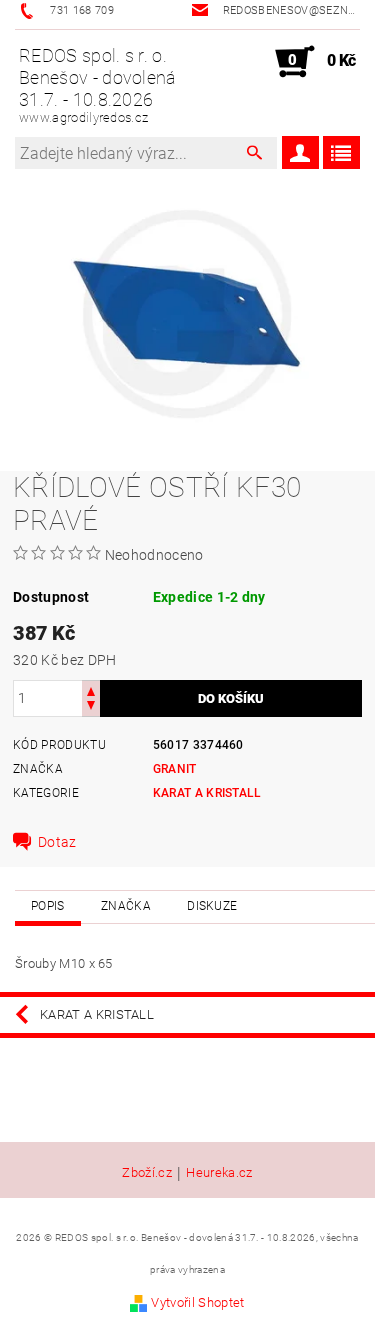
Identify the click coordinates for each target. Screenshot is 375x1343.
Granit (175, 769)
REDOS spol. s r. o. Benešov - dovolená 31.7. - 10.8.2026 (98, 85)
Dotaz (57, 842)
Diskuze (212, 906)
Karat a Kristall (207, 793)
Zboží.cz (147, 1173)
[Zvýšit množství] (91, 689)
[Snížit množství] (91, 707)
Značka (126, 906)
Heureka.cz (219, 1173)
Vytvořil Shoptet (197, 1302)
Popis (48, 906)
